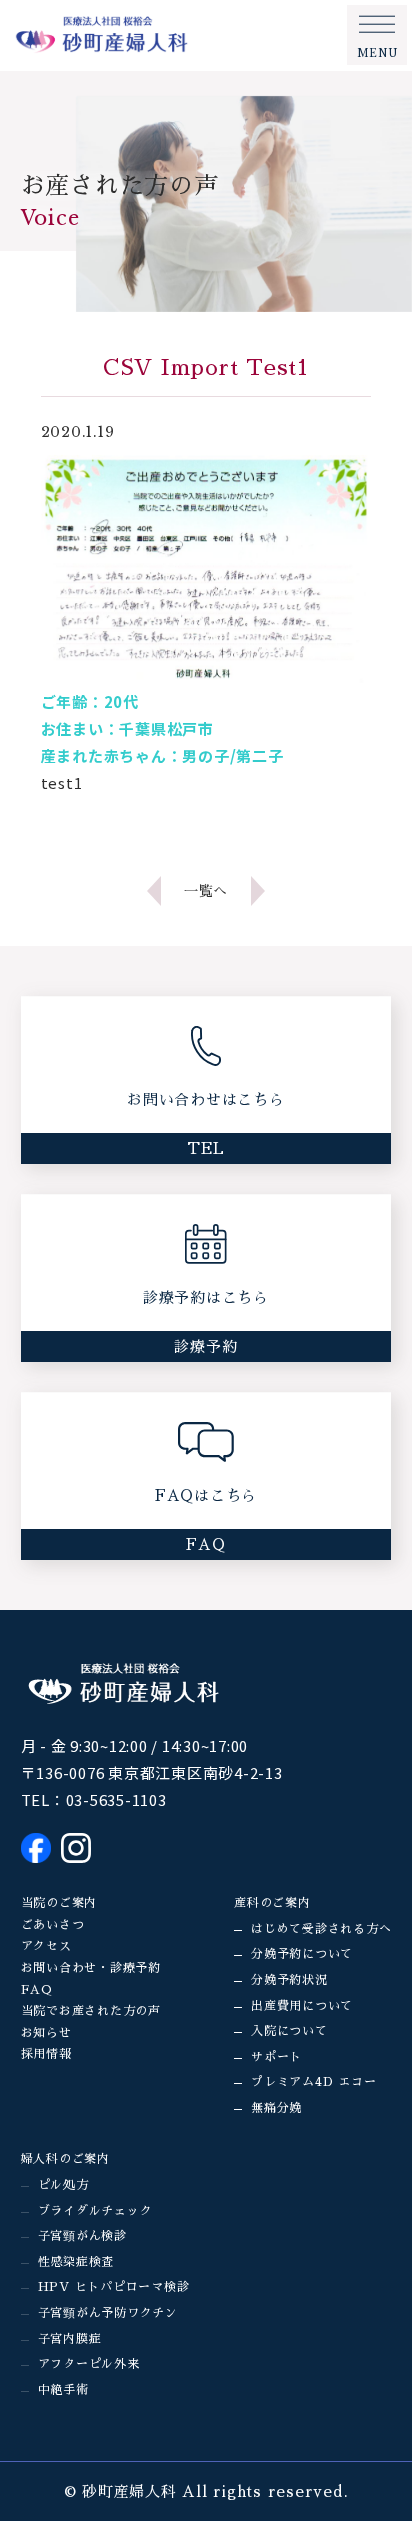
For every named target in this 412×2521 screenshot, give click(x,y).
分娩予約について (302, 1954)
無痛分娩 (276, 2108)
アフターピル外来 (89, 2364)
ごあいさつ (53, 1925)
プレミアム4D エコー (313, 2082)
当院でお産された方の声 (91, 2011)
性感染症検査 (76, 2262)
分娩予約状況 (289, 1980)
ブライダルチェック (95, 2211)
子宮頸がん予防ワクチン (108, 2313)
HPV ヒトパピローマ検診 (114, 2287)
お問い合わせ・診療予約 (91, 1968)
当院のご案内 (59, 1903)
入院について (289, 2031)
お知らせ (46, 2033)
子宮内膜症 (70, 2339)
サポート (276, 2057)
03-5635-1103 (116, 1799)
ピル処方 (63, 2185)
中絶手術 (63, 2390)
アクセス (46, 1946)
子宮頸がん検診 (82, 2236)
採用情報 (46, 2054)
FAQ (37, 1990)
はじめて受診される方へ (321, 1929)
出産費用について (302, 2006)
